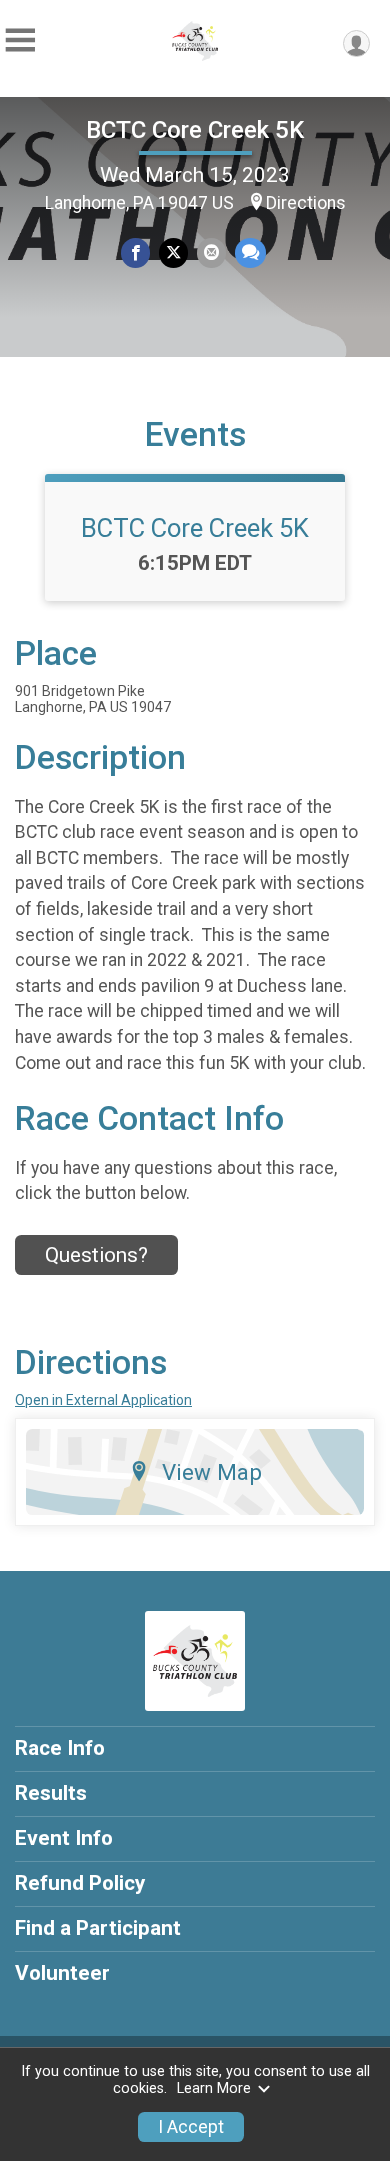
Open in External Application (103, 1400)
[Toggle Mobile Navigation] (20, 40)
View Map (212, 1472)
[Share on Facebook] (135, 252)
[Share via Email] (211, 252)
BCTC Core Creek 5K (195, 130)
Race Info (60, 1748)
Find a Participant (98, 1928)
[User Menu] (356, 43)
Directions (306, 203)
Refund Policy (80, 1883)
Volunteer (62, 1973)
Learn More (214, 2088)
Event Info (64, 1838)
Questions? (96, 1255)
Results (51, 1793)
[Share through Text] (250, 252)
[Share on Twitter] (173, 252)
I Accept (191, 2127)
